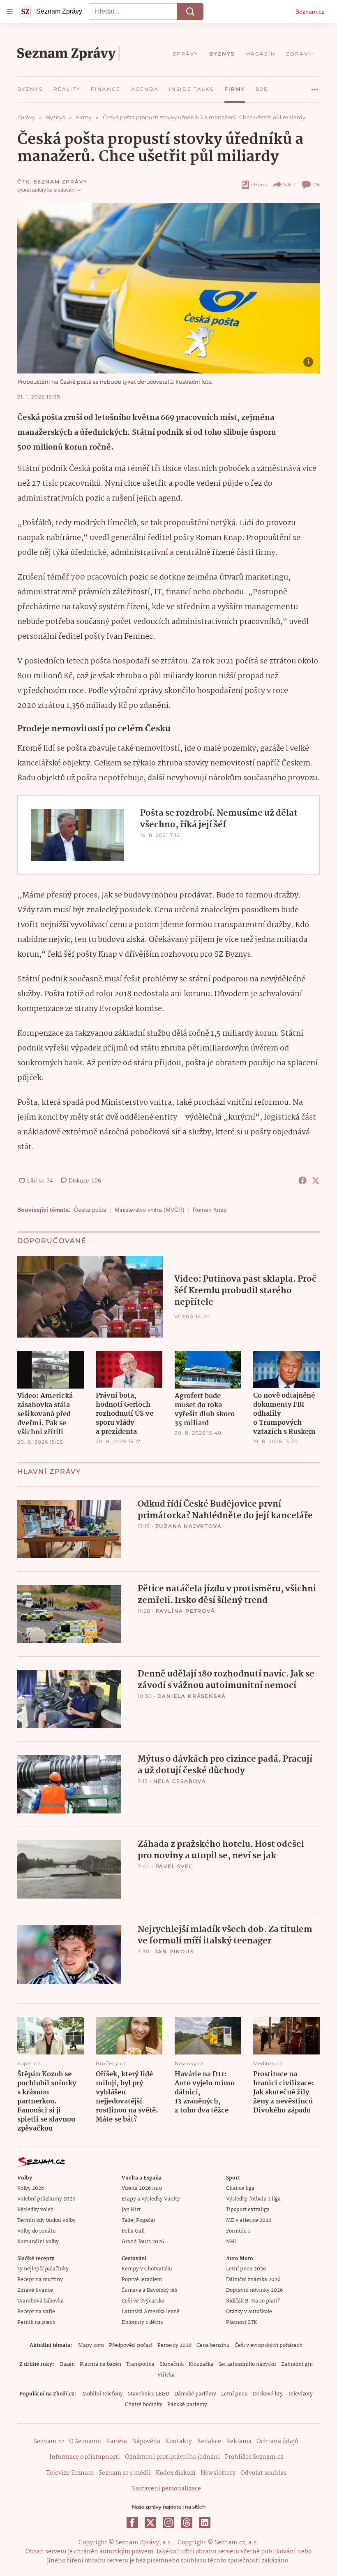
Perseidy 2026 (174, 2345)
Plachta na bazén (100, 2364)
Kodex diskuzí (176, 2473)
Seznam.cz (310, 12)
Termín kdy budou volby (46, 2220)
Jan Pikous (174, 1951)
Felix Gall (133, 2231)
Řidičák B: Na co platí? (253, 2301)
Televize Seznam (70, 2473)
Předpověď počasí (131, 2345)
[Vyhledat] (190, 12)
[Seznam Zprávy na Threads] (187, 2523)
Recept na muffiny (40, 2280)
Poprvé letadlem (142, 2280)
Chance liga (240, 2188)
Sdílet (290, 184)
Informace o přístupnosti (85, 2457)
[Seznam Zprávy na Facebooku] (132, 2523)
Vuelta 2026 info (142, 2188)
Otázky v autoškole (249, 2312)
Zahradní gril (297, 2364)
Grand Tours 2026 (143, 2242)
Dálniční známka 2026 (253, 2280)
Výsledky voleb (35, 2210)
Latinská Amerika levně (151, 2312)
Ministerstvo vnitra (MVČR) (150, 1210)
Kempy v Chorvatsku (147, 2269)
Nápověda (146, 2442)
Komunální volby (38, 2242)
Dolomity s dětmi (143, 2322)
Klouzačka (201, 2364)
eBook (259, 184)
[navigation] (10, 12)
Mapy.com (91, 2345)
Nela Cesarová (180, 1781)
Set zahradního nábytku (247, 2364)
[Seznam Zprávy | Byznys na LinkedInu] (205, 2523)
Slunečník (172, 2364)
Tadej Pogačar (138, 2220)
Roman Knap (210, 1210)
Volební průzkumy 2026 (46, 2199)
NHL (232, 2242)
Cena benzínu (213, 2345)
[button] (168, 288)
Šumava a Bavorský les (149, 2290)
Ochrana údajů (277, 2442)
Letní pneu (234, 2394)
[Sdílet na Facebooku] (302, 1180)
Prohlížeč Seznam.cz (254, 2457)
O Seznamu (85, 2442)
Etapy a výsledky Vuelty (151, 2199)
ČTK (23, 182)
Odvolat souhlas (263, 2473)
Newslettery (218, 2473)
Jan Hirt (131, 2210)
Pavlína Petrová (186, 1611)
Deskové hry (268, 2394)
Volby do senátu (37, 2231)
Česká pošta (90, 1210)
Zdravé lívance (35, 2290)
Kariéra (117, 2442)
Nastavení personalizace (166, 2489)
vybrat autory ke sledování (46, 190)
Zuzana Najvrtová (189, 1526)
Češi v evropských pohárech (269, 2345)
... (315, 86)
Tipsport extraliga (248, 2210)
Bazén (67, 2364)
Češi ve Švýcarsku (143, 2301)
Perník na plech (36, 2322)
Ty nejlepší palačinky (43, 2269)
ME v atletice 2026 (249, 2220)
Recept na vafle (36, 2312)
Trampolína (140, 2364)
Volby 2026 (31, 2188)
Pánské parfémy (187, 2405)
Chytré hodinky (144, 2405)
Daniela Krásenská (192, 1696)
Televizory (300, 2394)
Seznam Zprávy (60, 182)
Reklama (239, 2442)
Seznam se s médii (125, 2473)
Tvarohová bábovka (40, 2301)
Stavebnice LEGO (149, 2394)
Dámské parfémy (195, 2394)
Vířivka (166, 2375)
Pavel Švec (174, 1866)
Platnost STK (241, 2322)
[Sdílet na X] (316, 1180)
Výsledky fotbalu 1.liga (253, 2199)
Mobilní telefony (103, 2394)
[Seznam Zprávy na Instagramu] (168, 2523)
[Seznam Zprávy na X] (150, 2523)
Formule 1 (238, 2231)
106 (316, 184)
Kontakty (179, 2442)
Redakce (209, 2442)
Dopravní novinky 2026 (254, 2290)
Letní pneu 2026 (246, 2269)
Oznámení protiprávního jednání (172, 2457)
